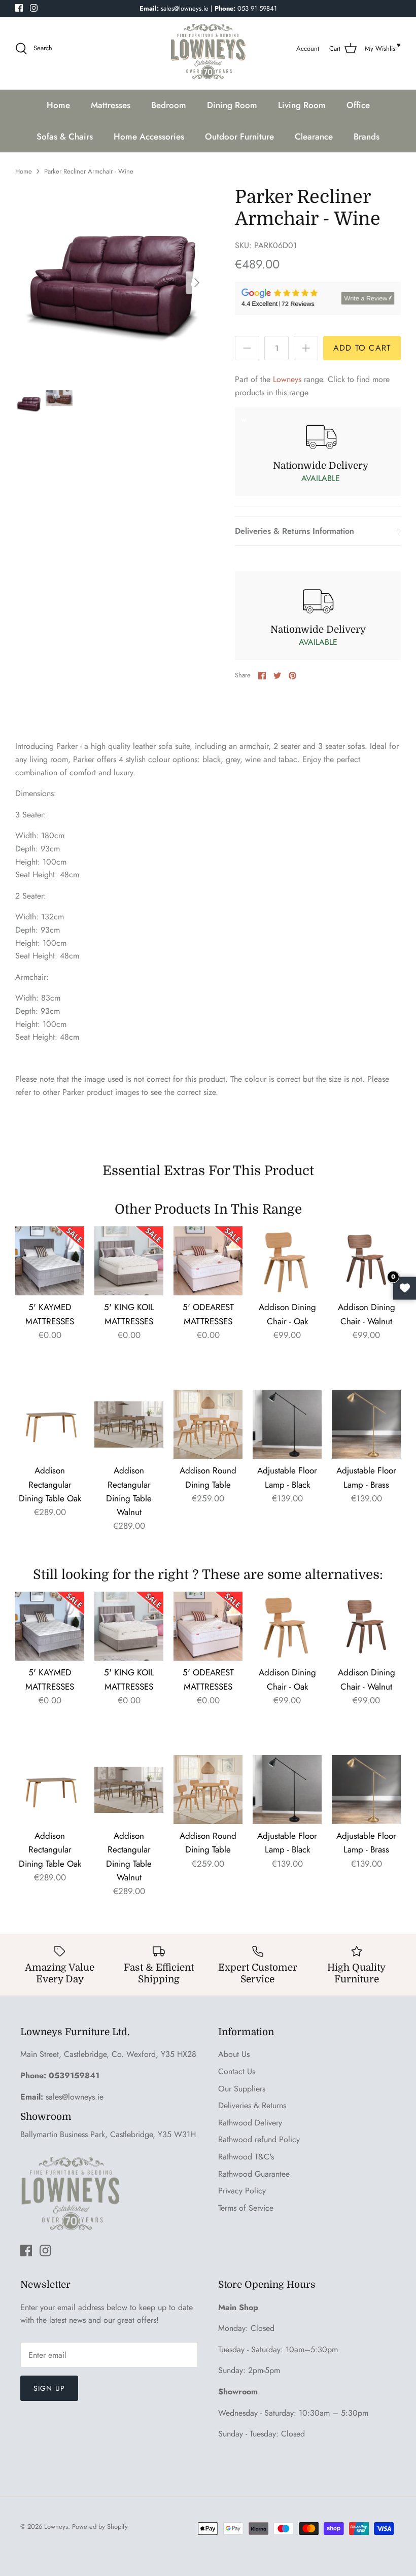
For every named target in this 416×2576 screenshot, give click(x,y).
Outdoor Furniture (239, 136)
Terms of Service (246, 2208)
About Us (234, 2054)
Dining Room (232, 105)
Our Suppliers (242, 2089)
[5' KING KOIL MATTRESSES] (129, 1261)
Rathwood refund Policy (259, 2139)
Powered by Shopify (100, 2527)
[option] (112, 283)
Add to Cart (362, 348)
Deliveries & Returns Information (294, 531)
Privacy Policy (242, 2191)
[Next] (197, 283)
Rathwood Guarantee (254, 2174)
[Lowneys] (208, 49)
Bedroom (169, 105)
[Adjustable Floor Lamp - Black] (287, 1424)
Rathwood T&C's (246, 2157)
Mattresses (111, 105)
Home (58, 105)
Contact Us (237, 2071)
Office (358, 105)
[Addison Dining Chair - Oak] (287, 1261)
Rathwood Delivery (250, 2123)
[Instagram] (34, 8)
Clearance (314, 136)
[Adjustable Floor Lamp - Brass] (366, 1424)
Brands (367, 136)
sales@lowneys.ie (75, 2097)
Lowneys (287, 379)
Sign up (49, 2388)
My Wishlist (381, 48)
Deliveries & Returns (252, 2105)
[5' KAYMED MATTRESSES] (50, 1261)
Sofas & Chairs (65, 136)
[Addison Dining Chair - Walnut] (366, 1261)
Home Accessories (149, 136)
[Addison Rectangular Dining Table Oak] (50, 1424)
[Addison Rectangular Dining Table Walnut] (129, 1424)
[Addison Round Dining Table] (208, 1424)
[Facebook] (19, 8)
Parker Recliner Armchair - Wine (89, 171)
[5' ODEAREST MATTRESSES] (208, 1261)
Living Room (302, 105)
